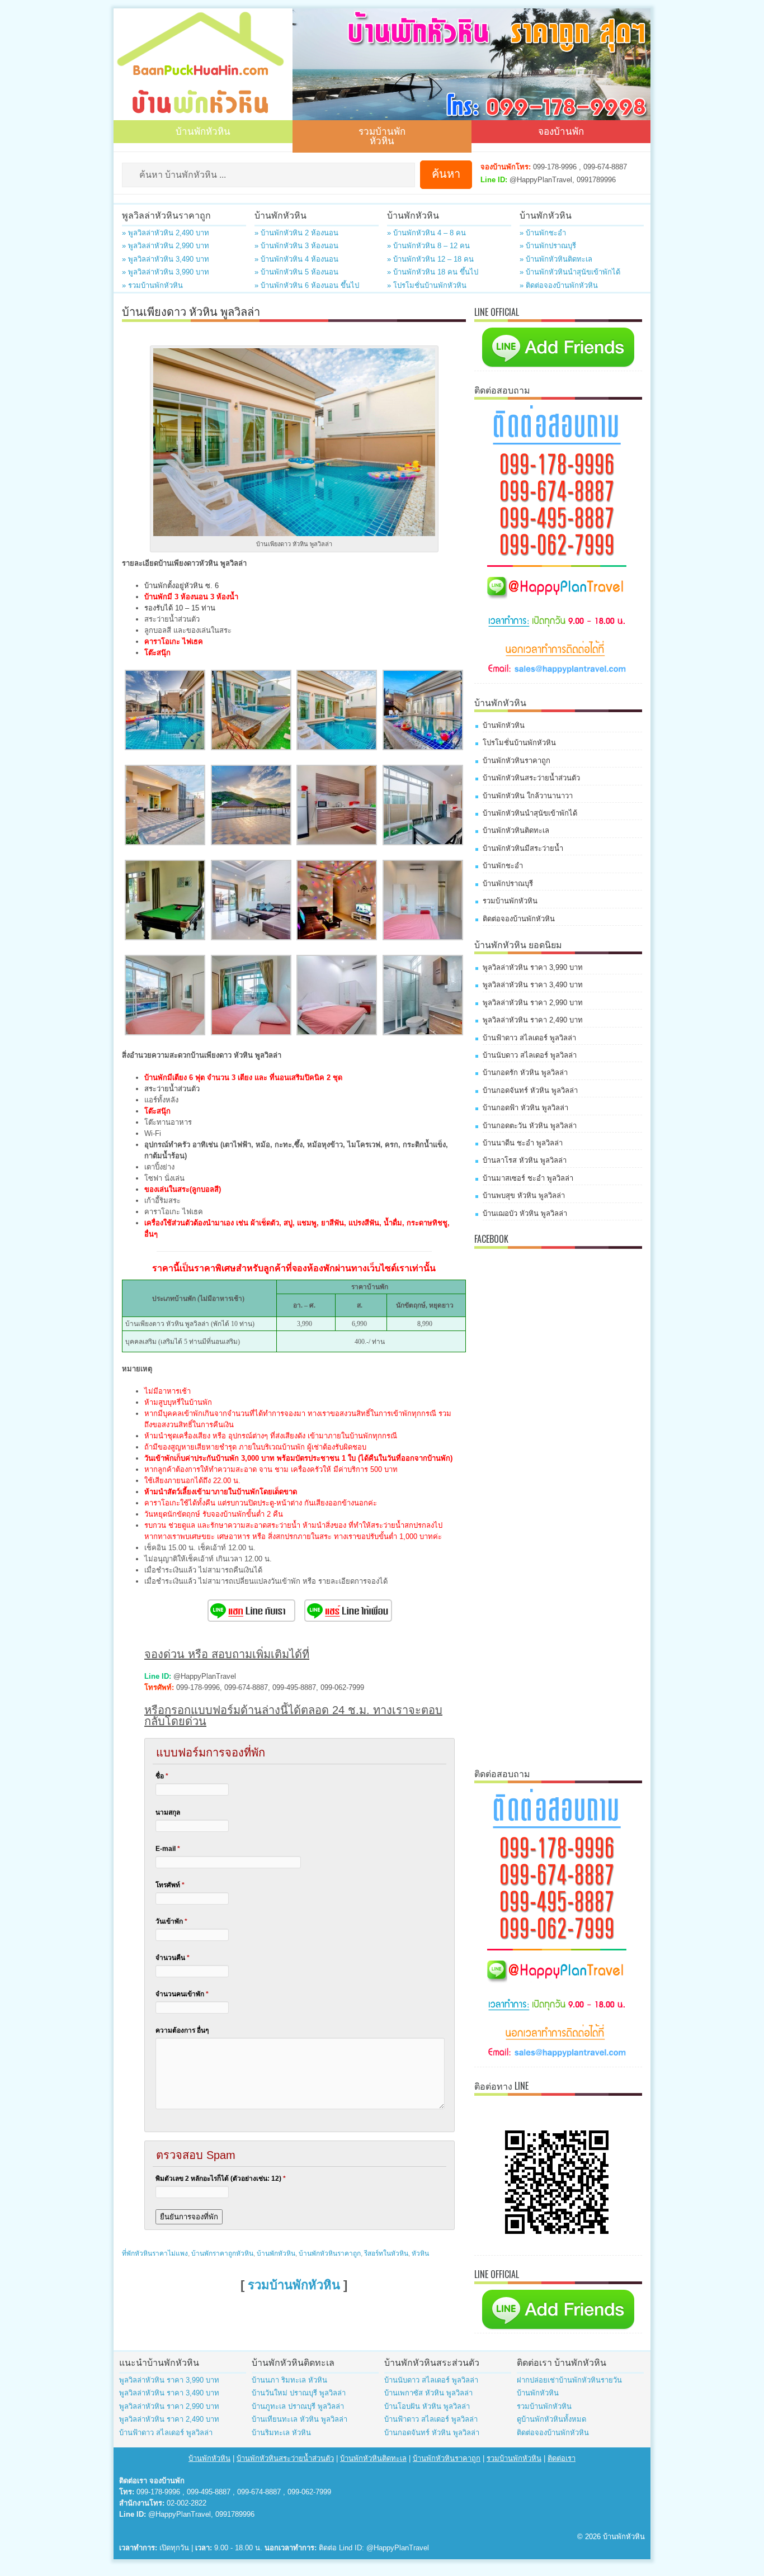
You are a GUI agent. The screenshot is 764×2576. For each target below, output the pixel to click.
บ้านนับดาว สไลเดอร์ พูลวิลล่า (530, 1055)
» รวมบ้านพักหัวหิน (152, 285)
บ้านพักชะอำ (503, 866)
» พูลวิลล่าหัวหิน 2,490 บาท (166, 233)
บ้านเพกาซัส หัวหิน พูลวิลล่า (428, 2393)
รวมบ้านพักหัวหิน (382, 135)
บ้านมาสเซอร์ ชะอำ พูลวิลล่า (528, 1178)
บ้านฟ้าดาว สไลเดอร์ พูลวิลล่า (529, 1038)
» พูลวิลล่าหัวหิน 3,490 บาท (166, 259)
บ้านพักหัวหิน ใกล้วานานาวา (528, 796)
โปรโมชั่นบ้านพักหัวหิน (519, 743)
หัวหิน (420, 2253)
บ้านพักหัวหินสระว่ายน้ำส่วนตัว (531, 778)
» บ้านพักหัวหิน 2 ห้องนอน (296, 233)
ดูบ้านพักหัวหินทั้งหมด (551, 2419)
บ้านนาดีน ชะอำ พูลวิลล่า (523, 1143)
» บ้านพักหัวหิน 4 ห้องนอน (296, 259)
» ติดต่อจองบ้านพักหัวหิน (559, 285)
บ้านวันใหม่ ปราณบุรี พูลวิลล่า (299, 2393)
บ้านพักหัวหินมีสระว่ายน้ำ (523, 848)
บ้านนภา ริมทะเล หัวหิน (289, 2380)
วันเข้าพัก (171, 1921)
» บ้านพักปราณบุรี (548, 246)
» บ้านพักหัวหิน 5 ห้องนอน (296, 272)
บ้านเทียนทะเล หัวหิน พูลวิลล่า (300, 2419)
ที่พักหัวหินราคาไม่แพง (155, 2253)
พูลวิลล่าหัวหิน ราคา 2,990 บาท (533, 1003)
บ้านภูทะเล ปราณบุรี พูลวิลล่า (298, 2406)
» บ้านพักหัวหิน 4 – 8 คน (426, 233)
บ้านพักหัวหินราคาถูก (330, 2253)
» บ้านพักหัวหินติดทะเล (556, 259)
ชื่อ (162, 1776)
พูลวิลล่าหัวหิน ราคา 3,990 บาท (533, 967)
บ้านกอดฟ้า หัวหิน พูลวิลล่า (525, 1108)
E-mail (168, 1849)
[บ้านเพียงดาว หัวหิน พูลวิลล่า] (165, 748)
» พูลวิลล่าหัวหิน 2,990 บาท (166, 246)
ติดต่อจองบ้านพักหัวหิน (519, 919)
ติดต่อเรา (562, 2458)
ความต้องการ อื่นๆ (182, 2030)
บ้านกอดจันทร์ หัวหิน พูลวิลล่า (530, 1090)
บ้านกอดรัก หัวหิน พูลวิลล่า (525, 1072)
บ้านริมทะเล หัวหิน (281, 2433)
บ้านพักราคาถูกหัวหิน (222, 2253)
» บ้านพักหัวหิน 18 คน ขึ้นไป (433, 272)
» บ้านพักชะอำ (543, 233)
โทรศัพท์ (170, 1885)
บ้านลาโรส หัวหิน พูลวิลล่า (525, 1160)
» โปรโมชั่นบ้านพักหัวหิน (427, 285)
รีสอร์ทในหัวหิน (386, 2253)
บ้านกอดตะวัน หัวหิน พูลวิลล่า (530, 1126)
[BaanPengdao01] (165, 938)
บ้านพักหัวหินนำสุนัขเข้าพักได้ (530, 813)
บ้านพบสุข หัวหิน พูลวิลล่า (524, 1195)
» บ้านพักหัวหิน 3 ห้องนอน (296, 246)
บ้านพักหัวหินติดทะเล (516, 830)
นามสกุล (168, 1812)
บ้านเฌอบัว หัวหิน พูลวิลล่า (525, 1213)
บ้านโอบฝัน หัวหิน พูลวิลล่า (427, 2406)
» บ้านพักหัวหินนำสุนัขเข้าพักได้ (570, 272)
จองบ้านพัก (561, 131)
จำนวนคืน (173, 1958)
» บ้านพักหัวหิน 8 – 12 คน (428, 246)
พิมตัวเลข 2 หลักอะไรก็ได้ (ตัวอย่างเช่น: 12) (221, 2179)
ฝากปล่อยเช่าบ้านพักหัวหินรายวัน (569, 2380)
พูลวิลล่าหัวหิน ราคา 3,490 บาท (533, 985)
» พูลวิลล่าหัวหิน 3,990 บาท (166, 272)
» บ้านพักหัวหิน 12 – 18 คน (430, 259)
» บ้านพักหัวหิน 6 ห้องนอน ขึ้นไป (307, 285)
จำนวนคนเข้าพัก (182, 1994)
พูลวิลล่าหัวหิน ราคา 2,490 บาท (533, 1020)
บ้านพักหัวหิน (203, 131)
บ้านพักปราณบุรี (508, 884)
